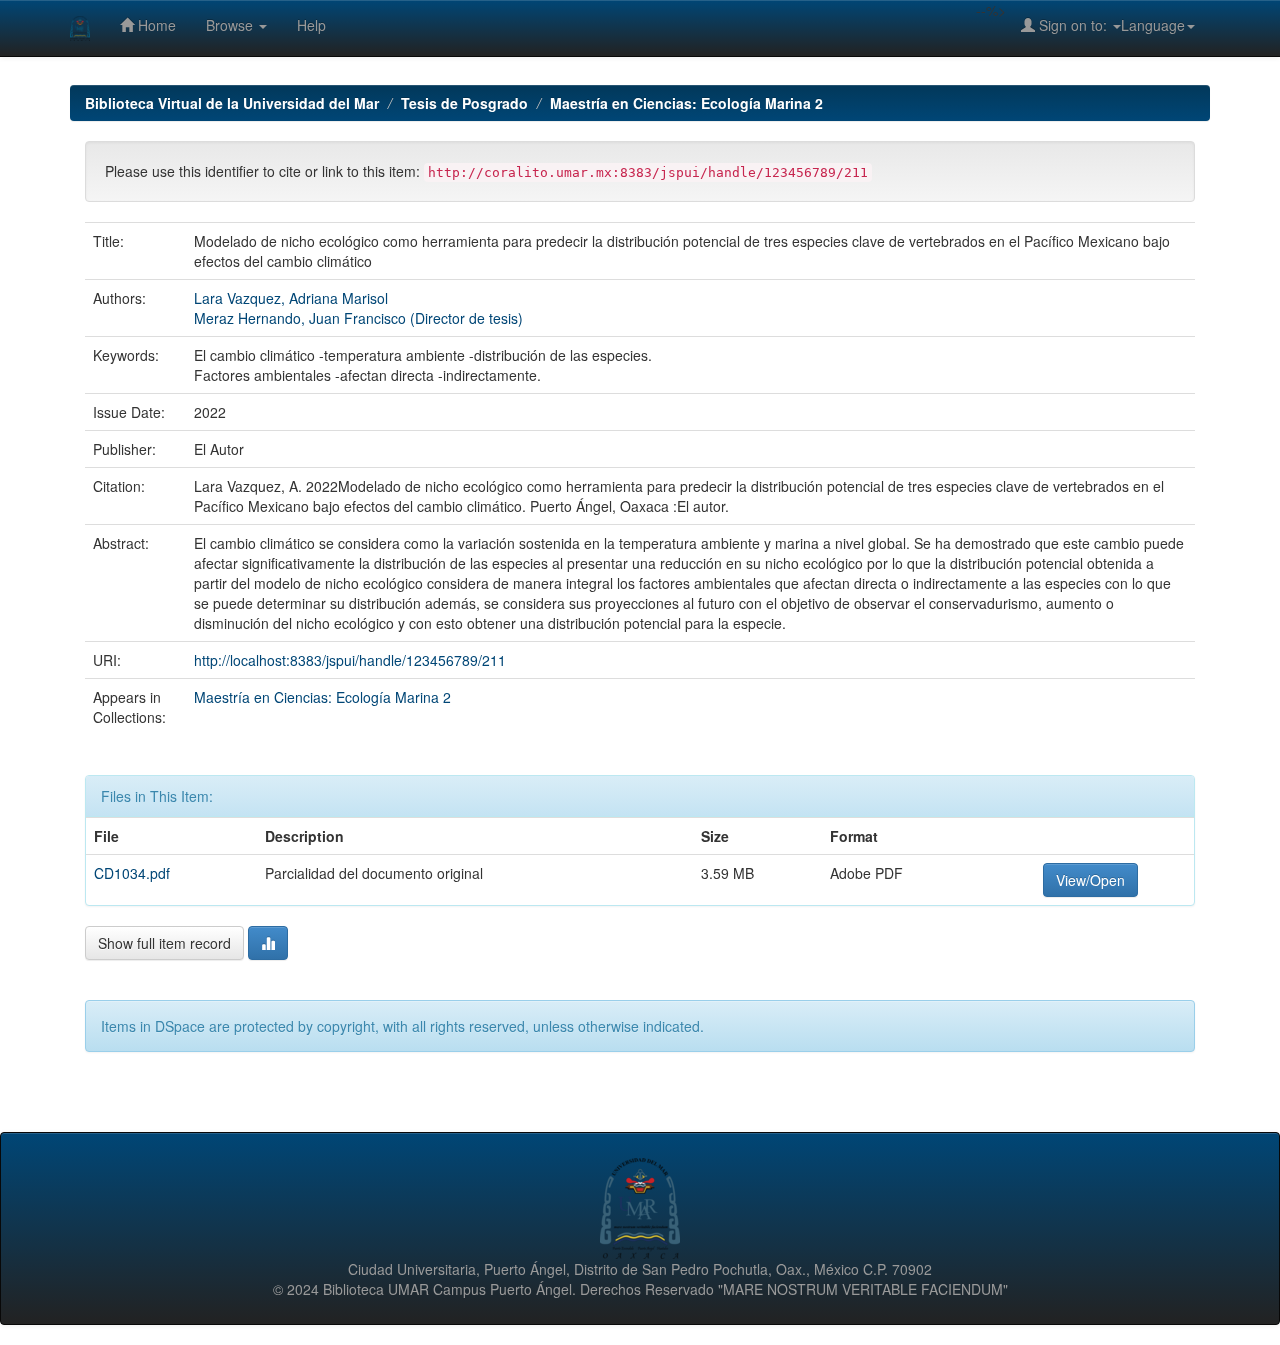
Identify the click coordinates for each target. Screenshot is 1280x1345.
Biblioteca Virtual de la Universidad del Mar (232, 103)
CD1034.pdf (132, 873)
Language (1153, 25)
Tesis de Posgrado (464, 103)
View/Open (1090, 880)
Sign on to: (1073, 25)
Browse (231, 25)
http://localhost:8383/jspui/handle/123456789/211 (350, 660)
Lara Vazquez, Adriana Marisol (291, 298)
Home (155, 25)
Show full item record (164, 943)
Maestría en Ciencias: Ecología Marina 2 (686, 103)
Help (311, 25)
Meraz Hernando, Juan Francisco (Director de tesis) (358, 318)
